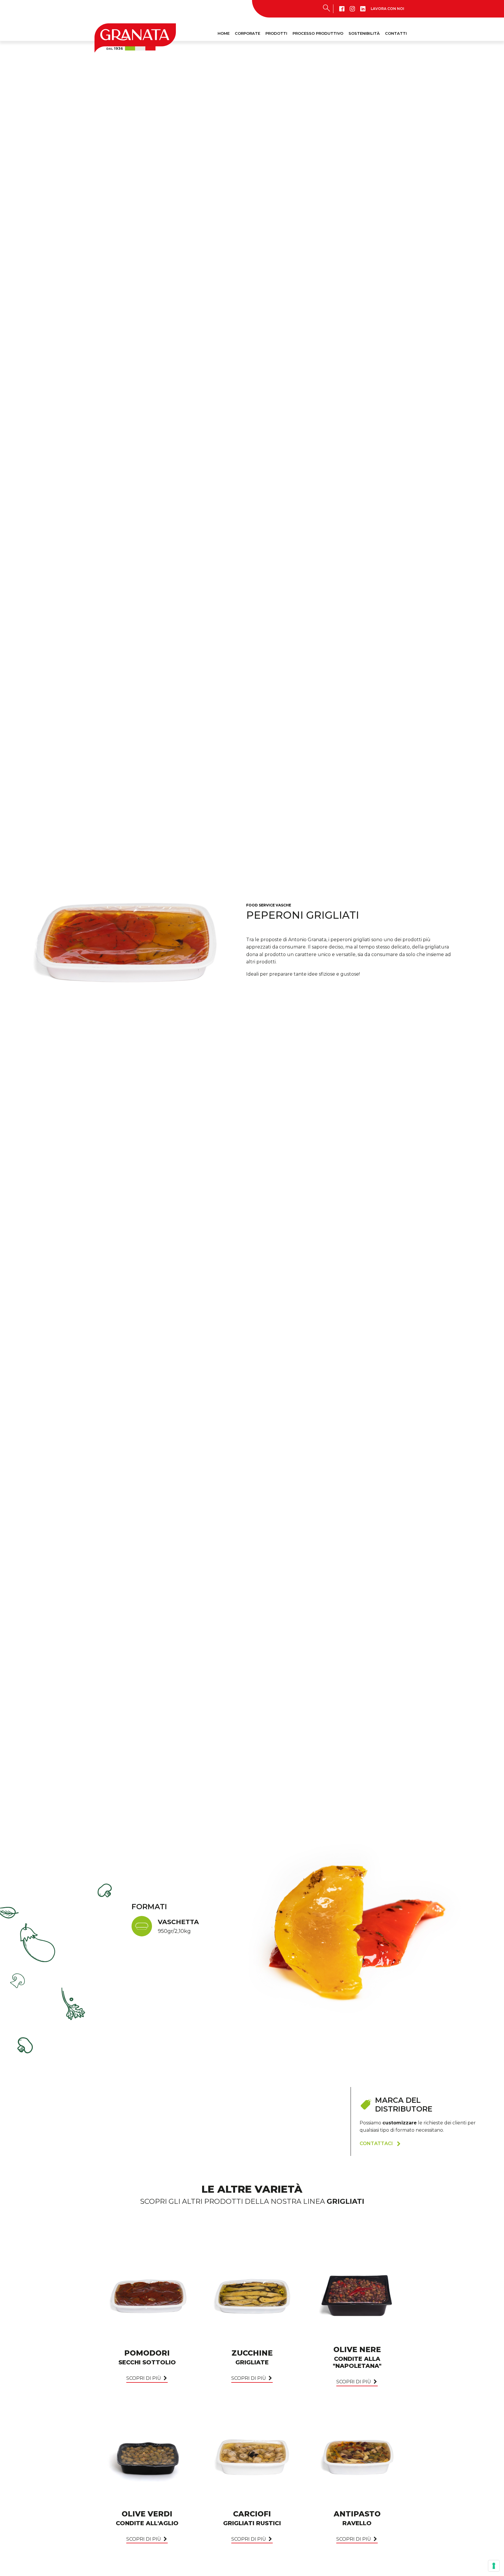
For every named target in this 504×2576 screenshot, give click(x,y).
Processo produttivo (318, 33)
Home (224, 33)
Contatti (396, 33)
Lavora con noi (387, 9)
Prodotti (276, 33)
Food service (260, 905)
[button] (380, 2144)
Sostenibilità (364, 33)
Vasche (283, 905)
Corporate (247, 33)
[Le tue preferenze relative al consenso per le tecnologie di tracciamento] (494, 2566)
